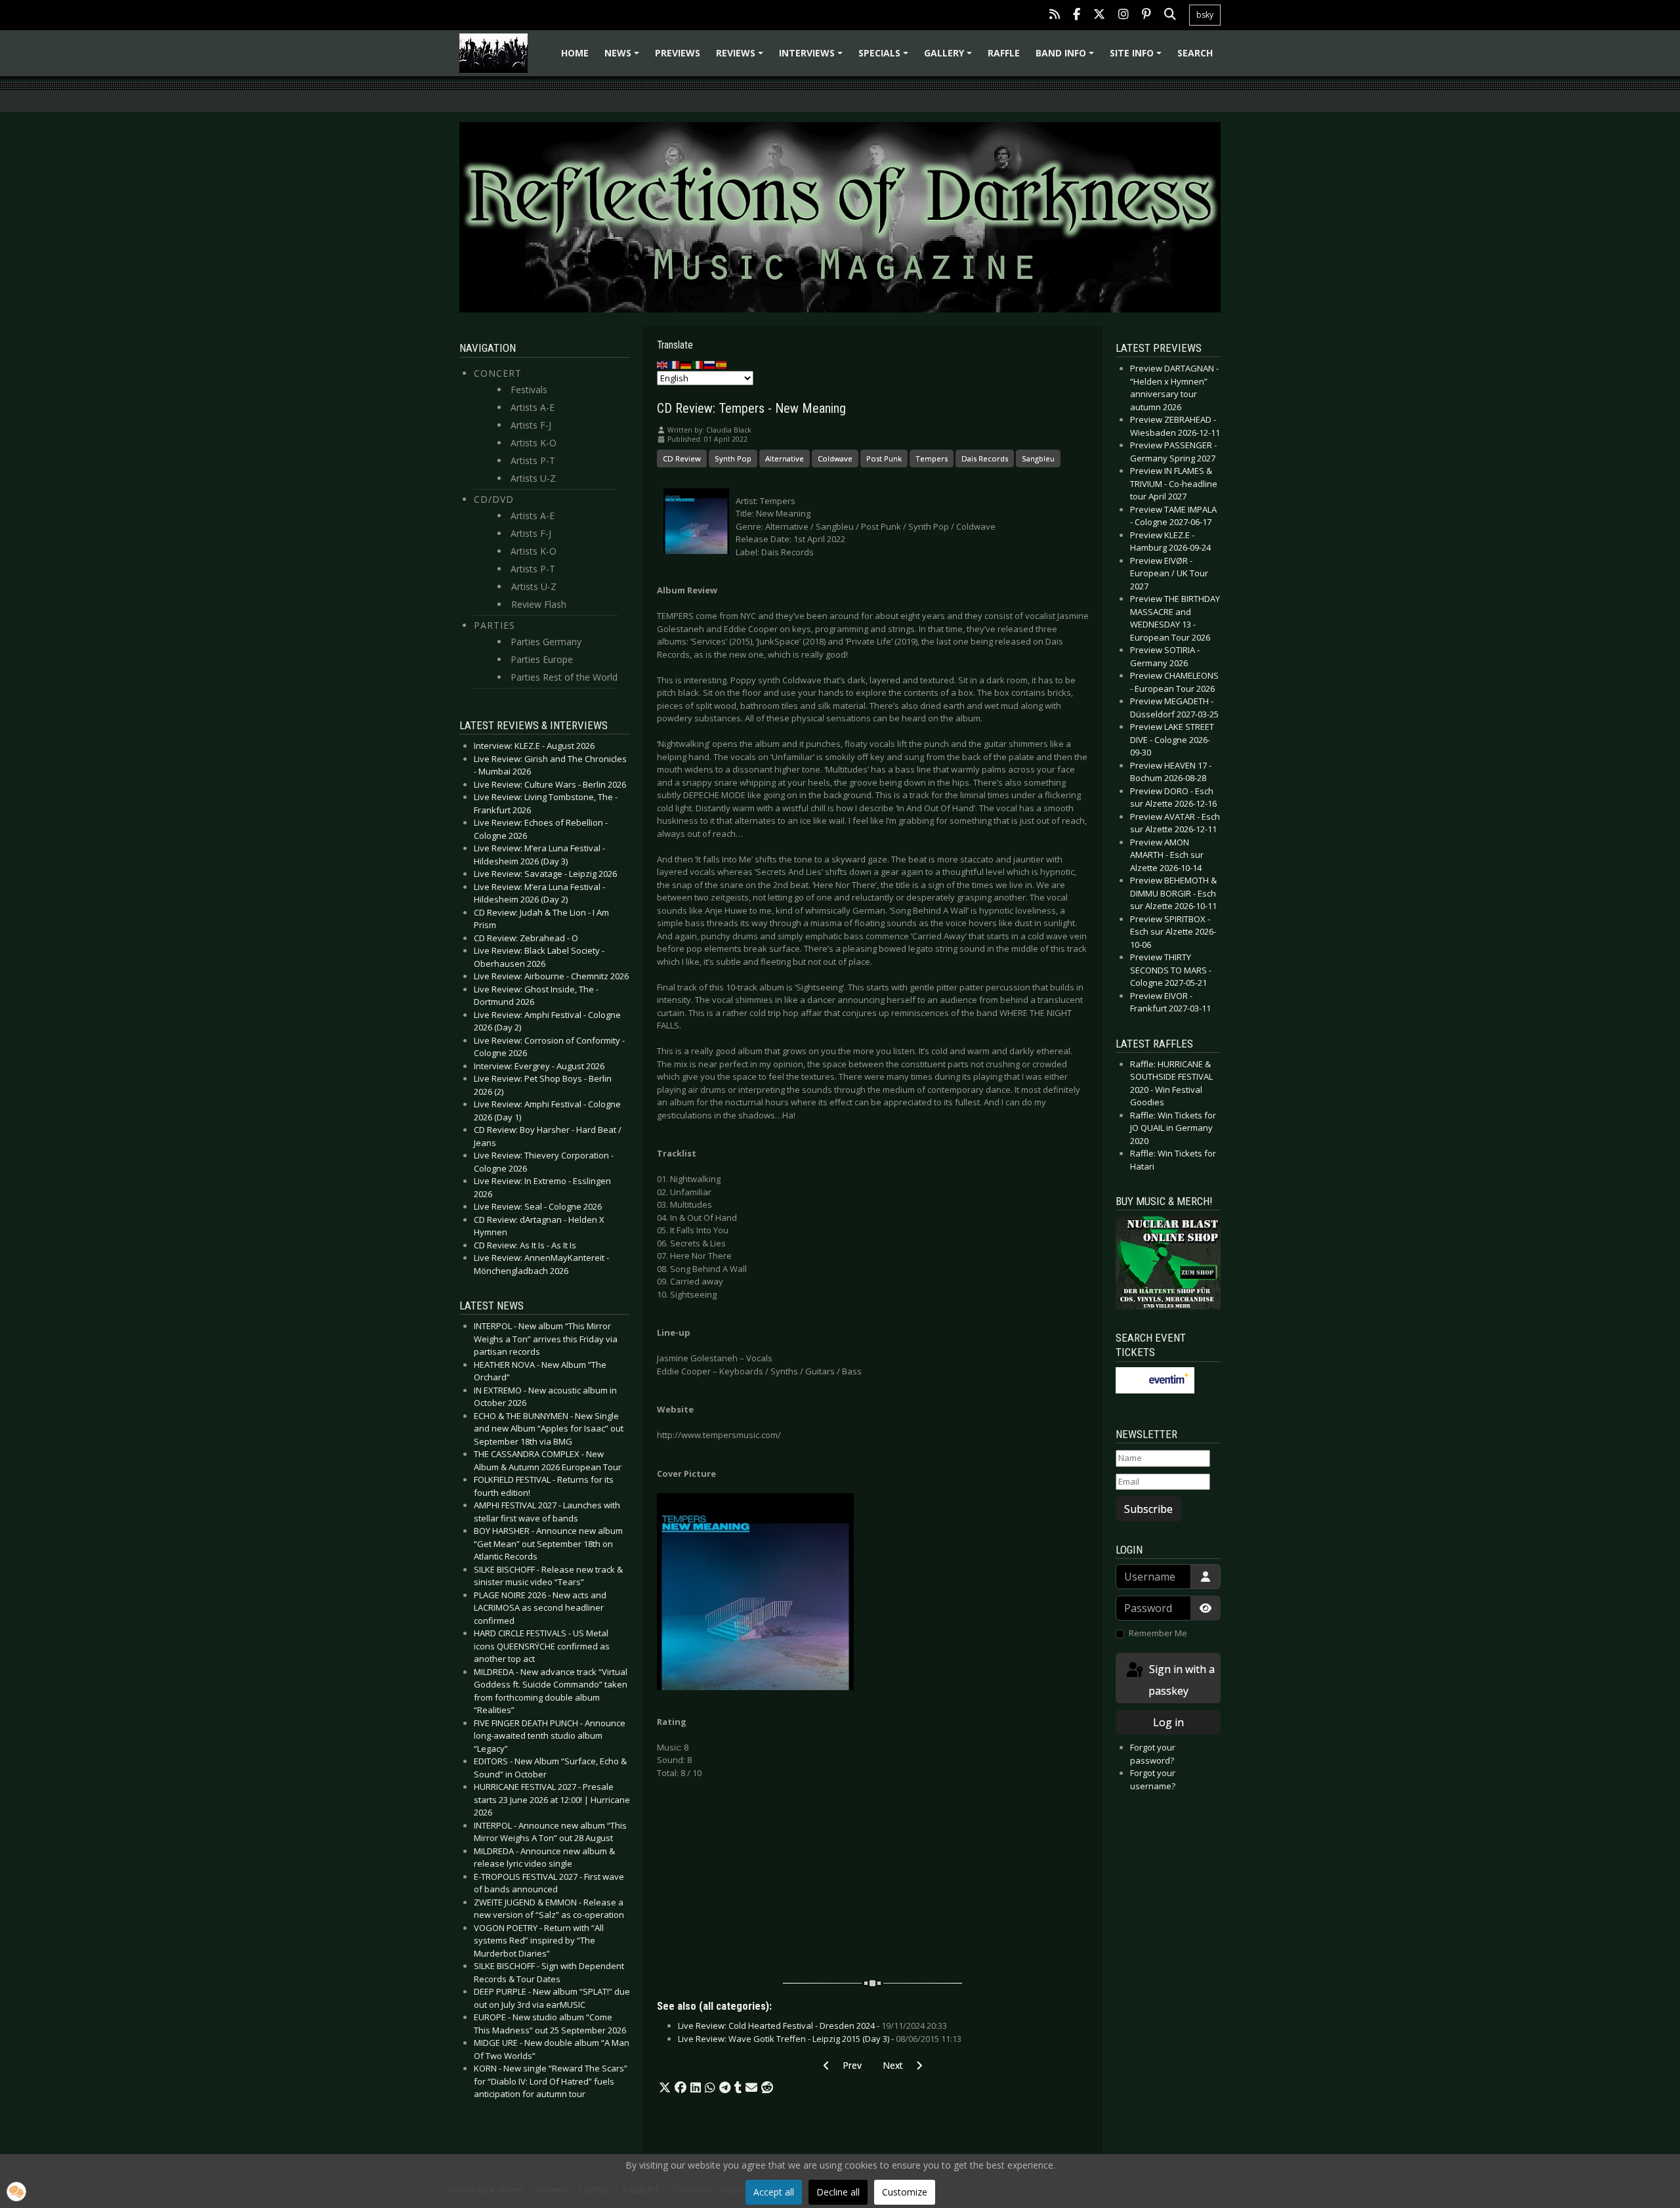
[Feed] (1055, 15)
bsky (1205, 15)
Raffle (1004, 53)
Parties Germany (546, 642)
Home (575, 53)
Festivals (529, 390)
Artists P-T (533, 460)
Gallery (950, 57)
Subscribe (1148, 1509)
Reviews (742, 57)
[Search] (1170, 15)
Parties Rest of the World (564, 677)
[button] (665, 2088)
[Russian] (710, 364)
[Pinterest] (1146, 15)
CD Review (682, 458)
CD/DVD (494, 499)
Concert (498, 373)
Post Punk (884, 458)
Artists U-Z (533, 478)
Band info (1067, 57)
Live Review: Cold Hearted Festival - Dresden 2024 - (812, 2026)
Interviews (813, 57)
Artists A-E (533, 407)
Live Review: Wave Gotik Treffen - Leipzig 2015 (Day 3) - (820, 2039)
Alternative (785, 458)
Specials (885, 57)
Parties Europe (542, 659)
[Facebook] (1077, 15)
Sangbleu (1038, 458)
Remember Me (1158, 1633)
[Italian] (698, 364)
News (624, 57)
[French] (675, 364)
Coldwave (835, 458)
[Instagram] (1123, 15)
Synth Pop (733, 458)
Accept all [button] (774, 2192)
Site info (1138, 57)
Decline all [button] (838, 2192)
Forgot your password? (1153, 1754)
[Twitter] (1099, 15)
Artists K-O (534, 443)
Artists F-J (531, 425)
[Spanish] (722, 364)
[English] (663, 364)
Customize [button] (905, 2192)
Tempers (932, 458)
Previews (678, 53)
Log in (1168, 1722)
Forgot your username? (1153, 1779)
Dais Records (985, 458)
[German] (686, 364)
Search (1195, 53)
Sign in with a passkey (1181, 1680)
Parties (494, 625)
